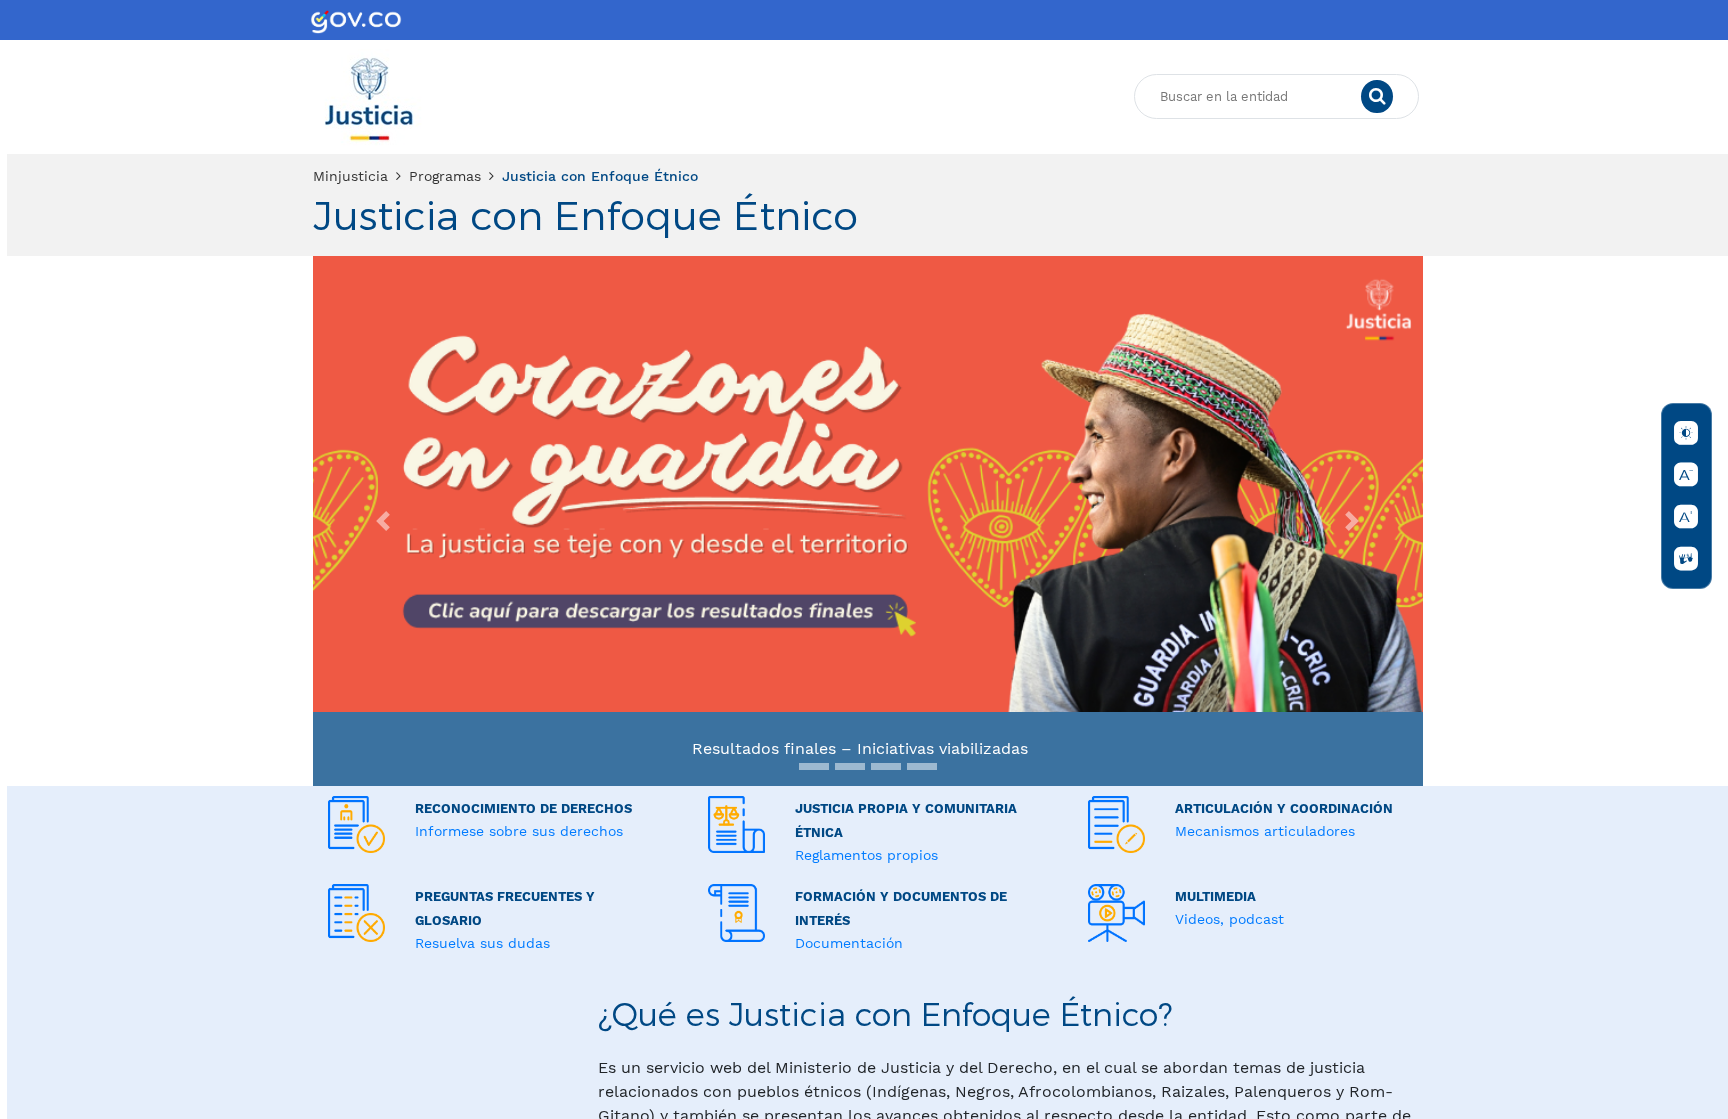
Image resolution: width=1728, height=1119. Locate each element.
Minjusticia (350, 176)
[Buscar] (1377, 97)
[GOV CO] (356, 20)
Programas (445, 176)
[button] (383, 521)
